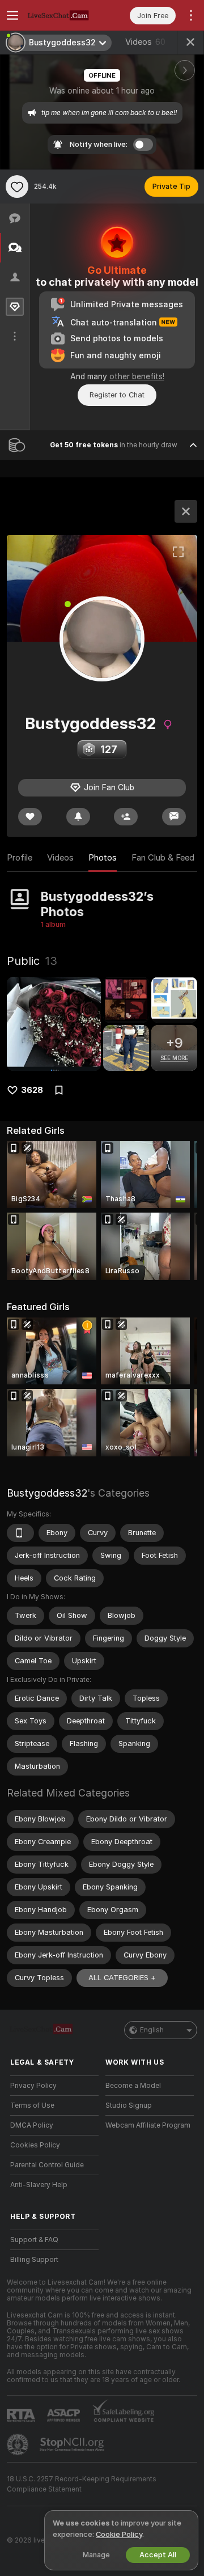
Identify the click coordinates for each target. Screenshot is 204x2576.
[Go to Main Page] (63, 15)
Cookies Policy (35, 2145)
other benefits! (137, 376)
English (152, 2030)
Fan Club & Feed (163, 858)
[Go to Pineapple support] (19, 2444)
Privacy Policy (33, 2086)
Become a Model (133, 2086)
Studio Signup (129, 2105)
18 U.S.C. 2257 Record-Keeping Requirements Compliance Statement (82, 2484)
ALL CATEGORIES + (122, 1978)
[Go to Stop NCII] (73, 2444)
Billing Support (34, 2260)
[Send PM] (174, 817)
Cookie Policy (119, 2534)
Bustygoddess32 (47, 1493)
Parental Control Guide (47, 2165)
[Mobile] (20, 1533)
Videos (145, 42)
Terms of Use (32, 2105)
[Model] (186, 511)
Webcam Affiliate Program (148, 2125)
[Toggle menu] (12, 15)
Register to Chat (117, 395)
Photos (103, 858)
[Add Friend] (126, 817)
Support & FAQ (34, 2240)
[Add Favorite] (17, 187)
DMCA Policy (32, 2125)
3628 (32, 1090)
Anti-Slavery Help (39, 2185)
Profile (20, 858)
